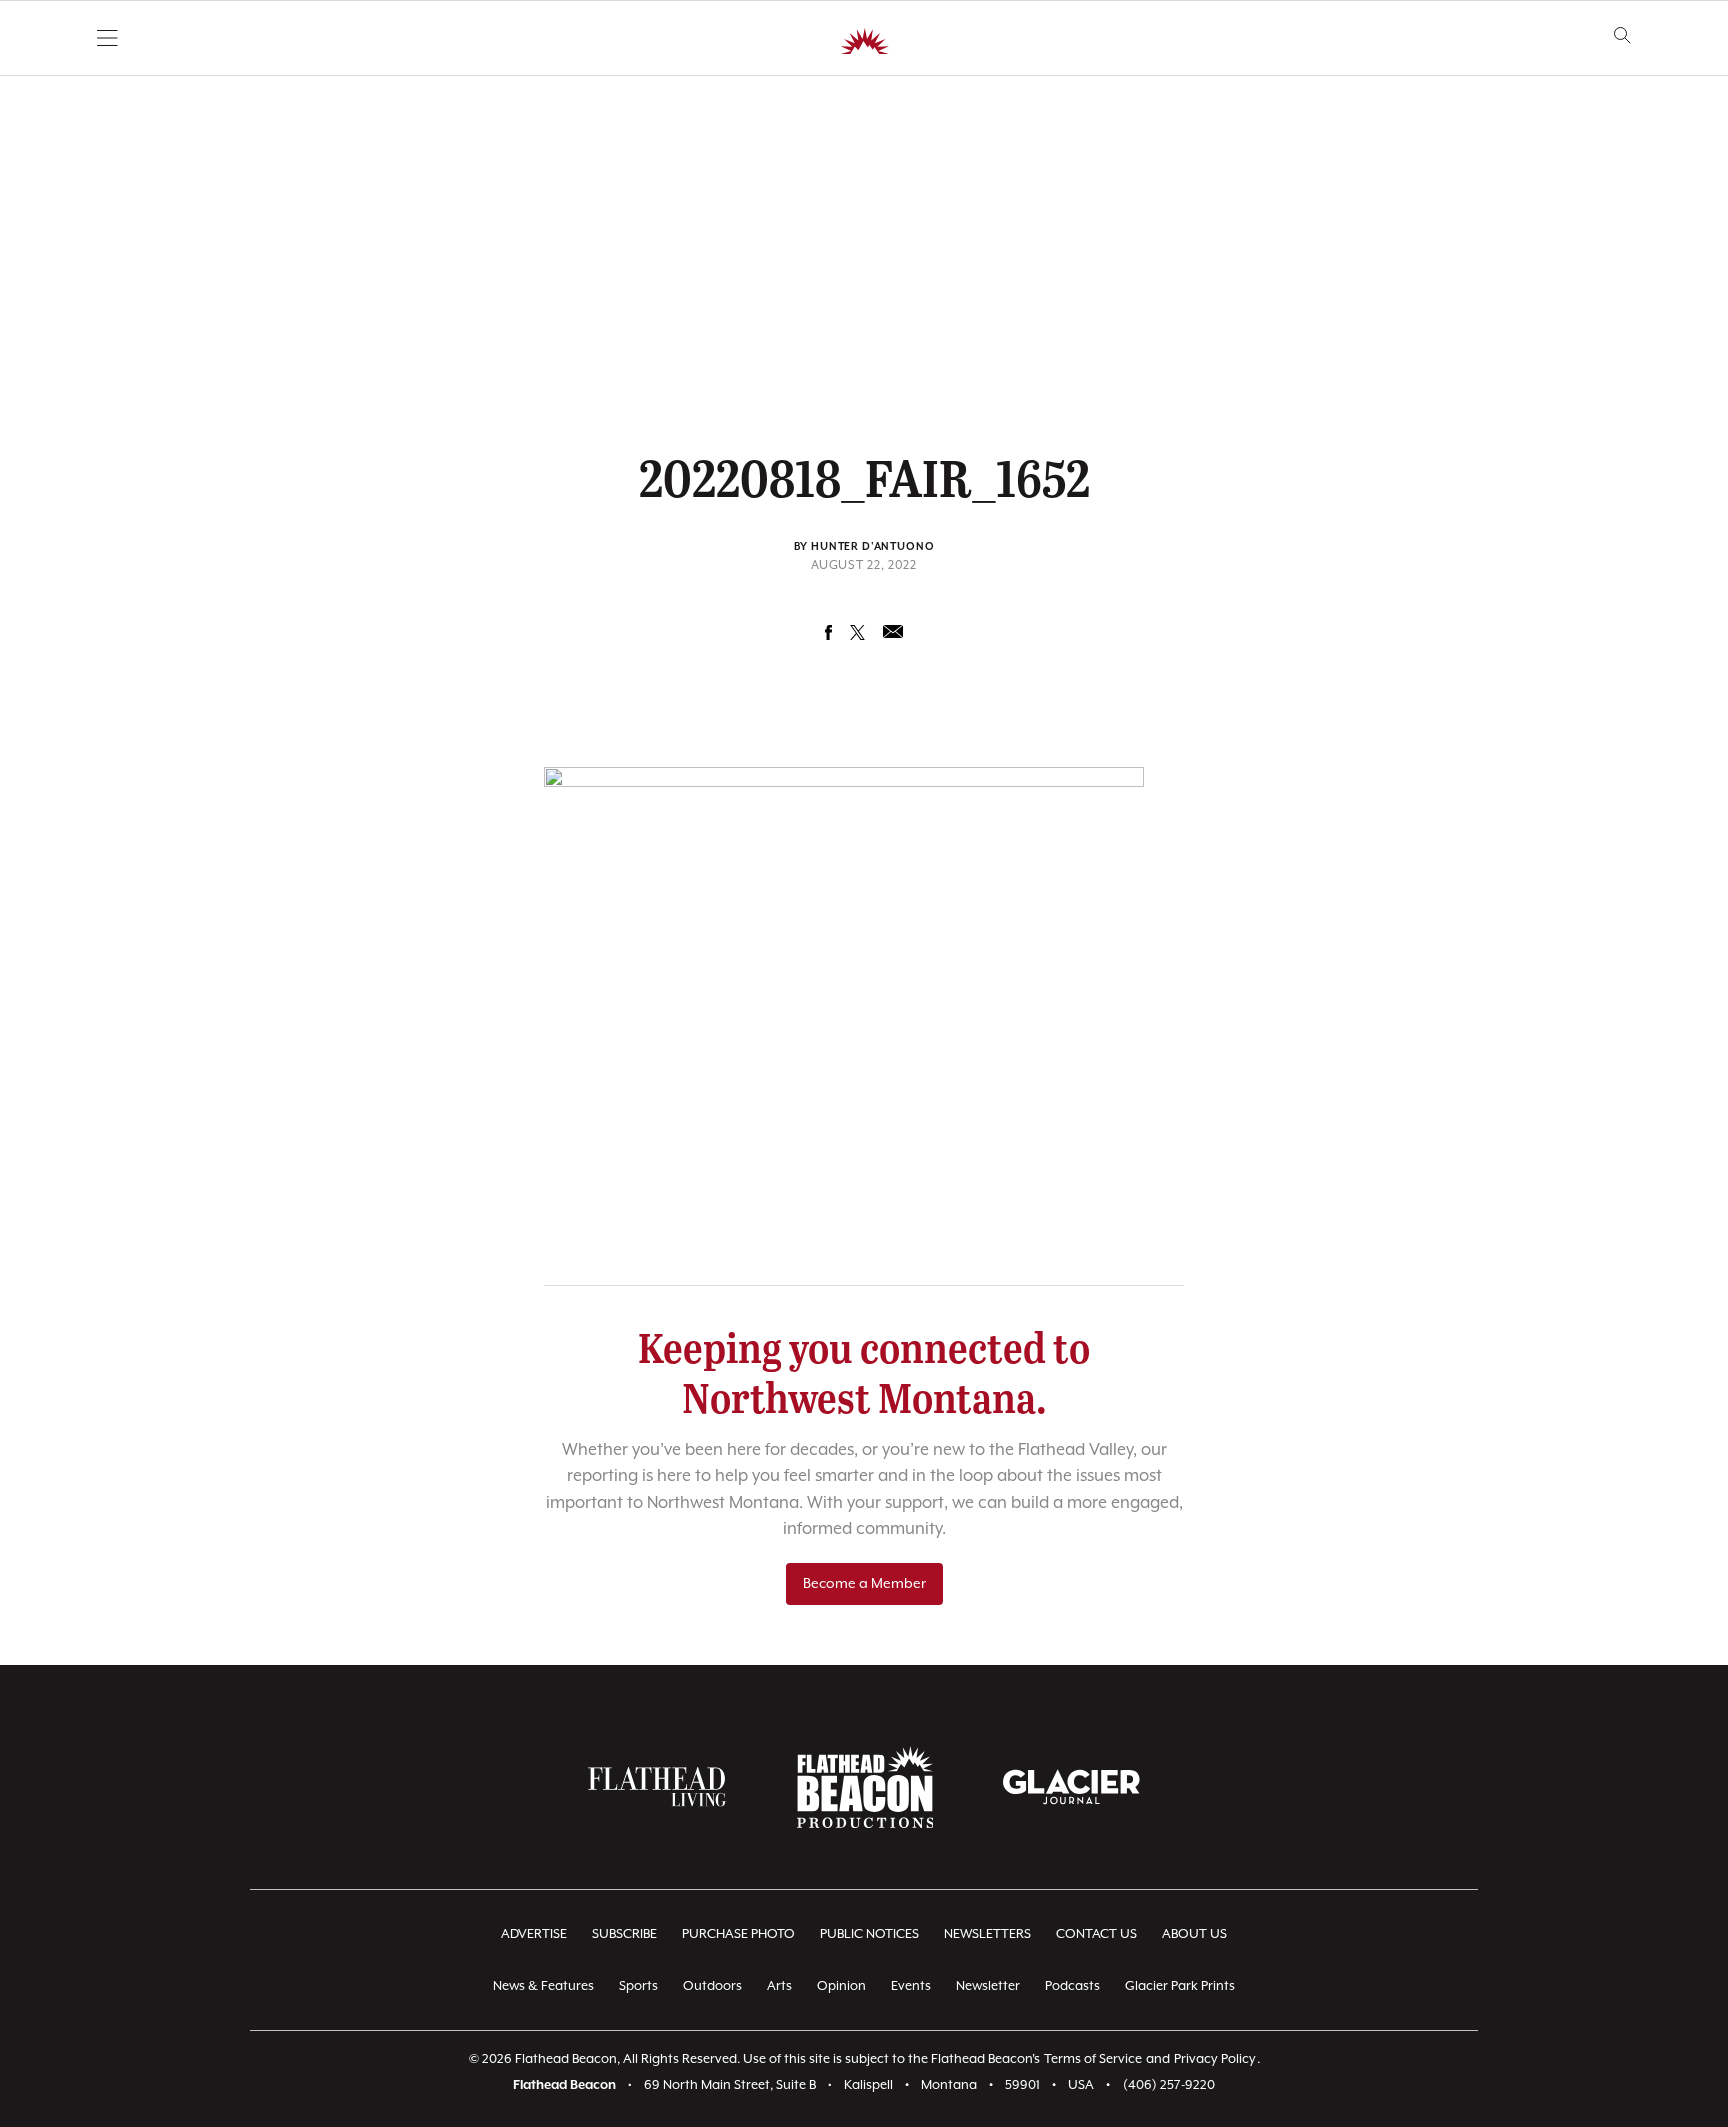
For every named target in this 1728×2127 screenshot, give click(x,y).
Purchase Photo (738, 1934)
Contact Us (1096, 1934)
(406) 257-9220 (1169, 2085)
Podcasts (1072, 1986)
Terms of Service (1093, 2059)
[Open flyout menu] (107, 38)
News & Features (543, 1986)
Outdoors (712, 1986)
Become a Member (864, 1584)
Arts (779, 1986)
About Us (1194, 1934)
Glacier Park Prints (1180, 1986)
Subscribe (624, 1934)
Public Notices (869, 1934)
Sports (638, 1986)
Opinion (841, 1986)
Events (911, 1986)
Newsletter (988, 1986)
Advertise (534, 1934)
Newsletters (987, 1934)
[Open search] (1622, 35)
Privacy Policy (1215, 2059)
